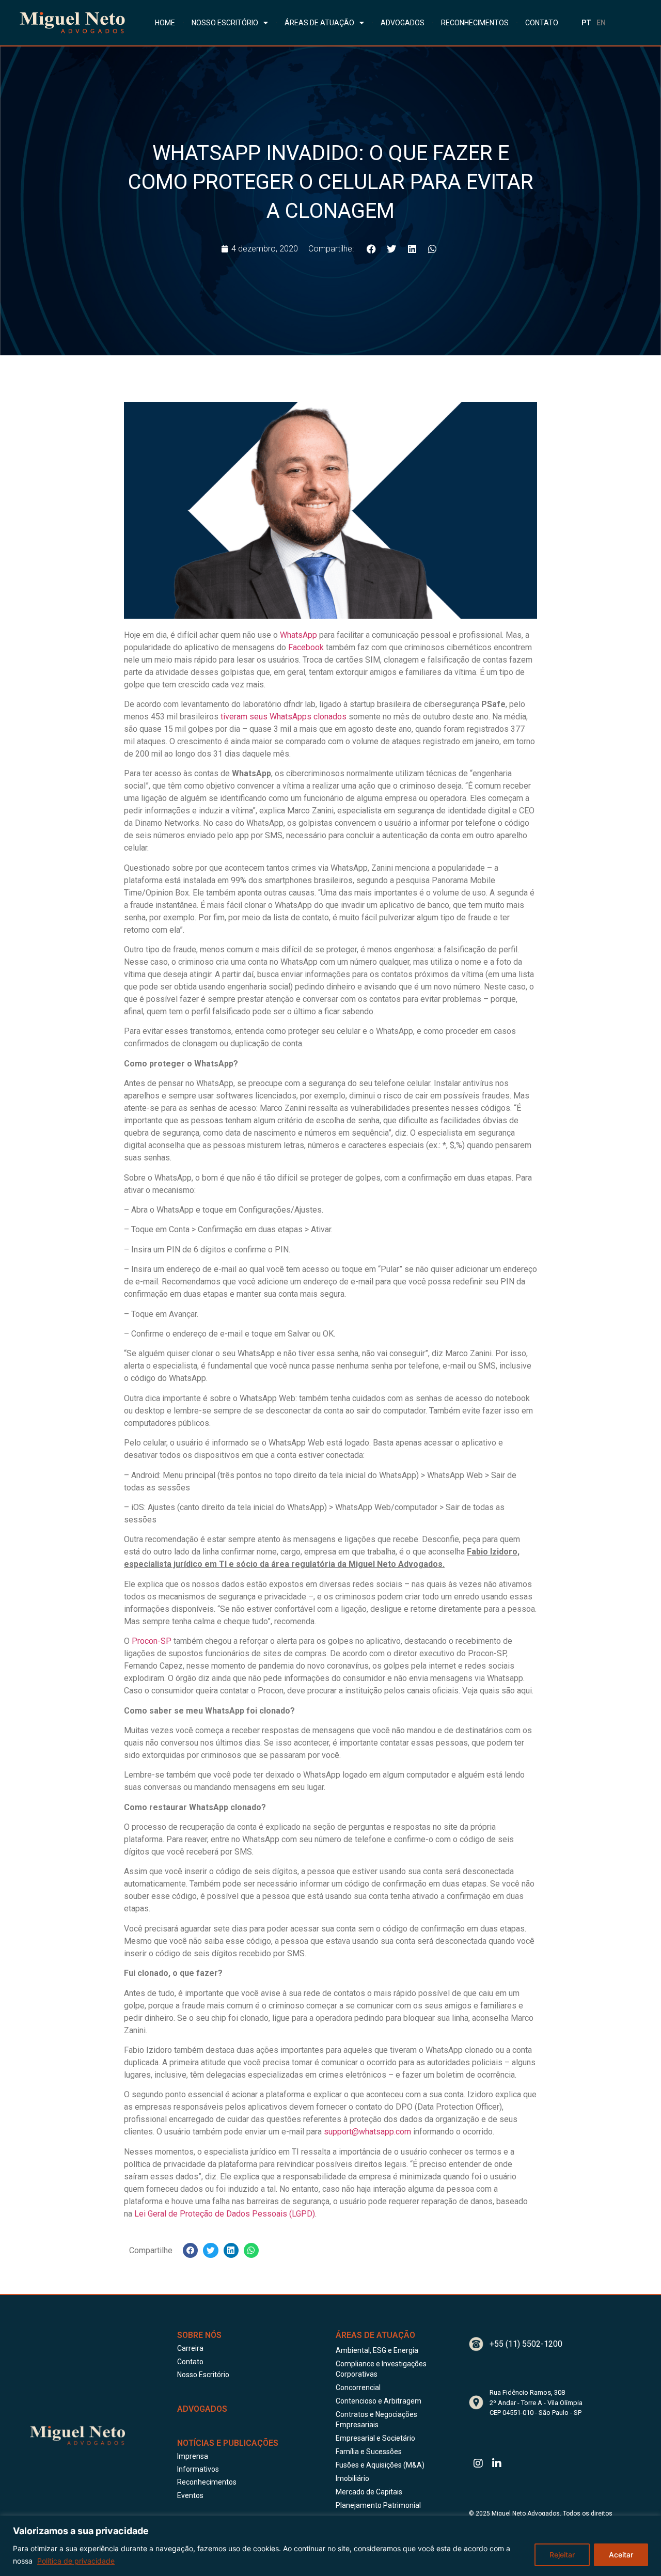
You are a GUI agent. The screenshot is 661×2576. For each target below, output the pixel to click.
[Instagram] (478, 2463)
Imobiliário (352, 2478)
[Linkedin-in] (497, 2463)
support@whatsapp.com (367, 2132)
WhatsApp (298, 635)
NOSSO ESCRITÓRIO (225, 23)
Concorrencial (358, 2387)
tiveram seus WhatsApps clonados (284, 717)
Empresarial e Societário (375, 2438)
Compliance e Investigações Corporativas (381, 2369)
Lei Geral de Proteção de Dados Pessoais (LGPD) (225, 2214)
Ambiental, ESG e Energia (377, 2350)
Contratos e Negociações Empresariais (376, 2420)
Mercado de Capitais (369, 2492)
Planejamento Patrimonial (378, 2505)
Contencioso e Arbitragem (379, 2401)
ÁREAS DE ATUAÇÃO (319, 23)
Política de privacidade (76, 2561)
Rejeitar (562, 2555)
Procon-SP (152, 1641)
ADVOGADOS (403, 23)
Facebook (306, 647)
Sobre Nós (199, 2335)
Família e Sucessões (369, 2452)
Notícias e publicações (228, 2443)
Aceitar (621, 2555)
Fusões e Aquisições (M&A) (380, 2465)
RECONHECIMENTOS (475, 23)
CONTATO (542, 23)
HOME (165, 23)
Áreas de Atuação (375, 2335)
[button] (372, 249)
